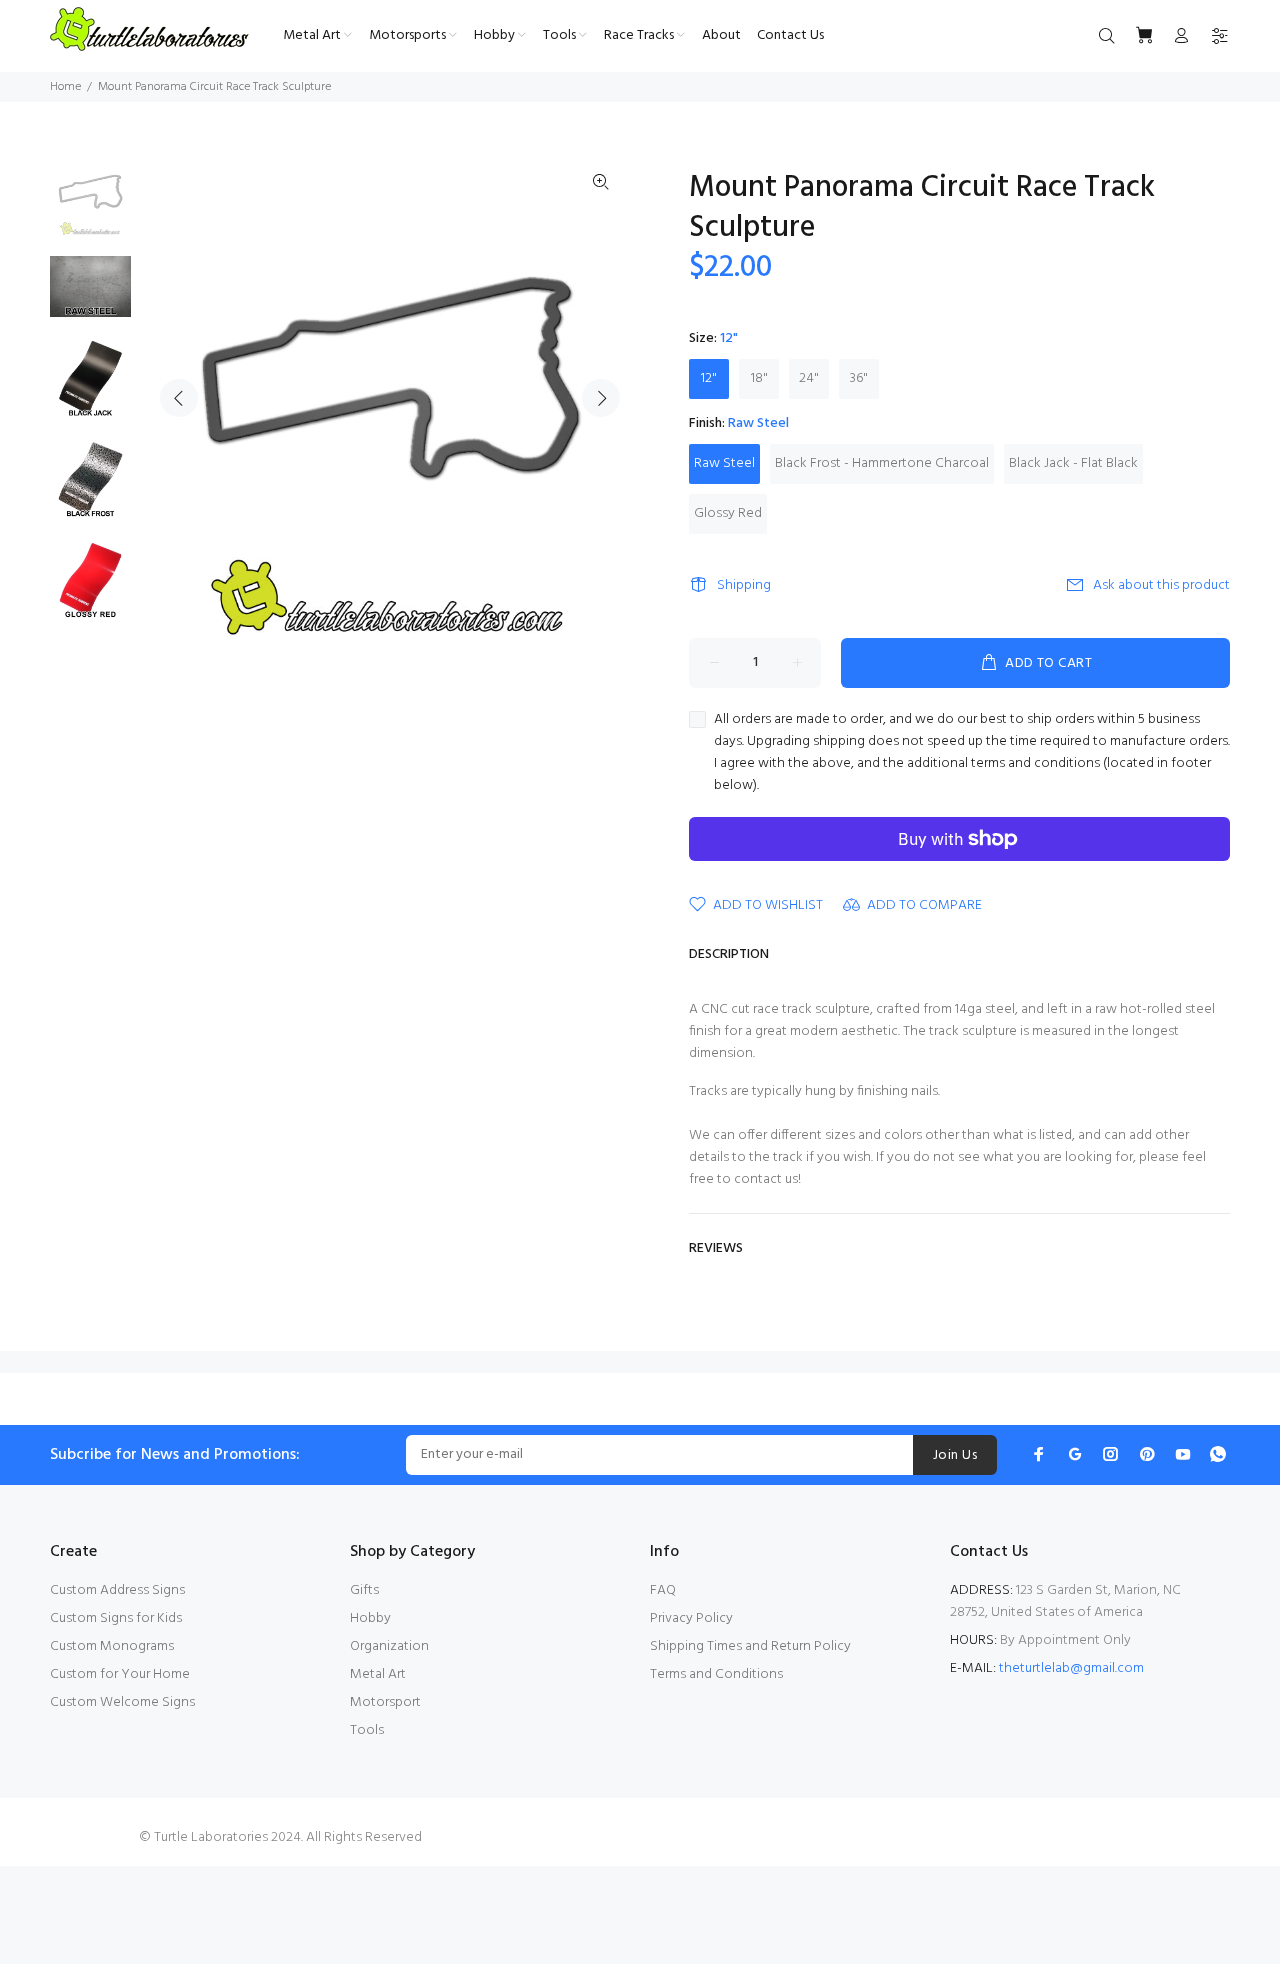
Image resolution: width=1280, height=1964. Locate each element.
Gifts (364, 1590)
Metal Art (378, 1674)
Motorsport (385, 1702)
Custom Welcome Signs (122, 1702)
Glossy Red (728, 513)
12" (709, 378)
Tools (367, 1730)
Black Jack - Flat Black (1073, 463)
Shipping (744, 585)
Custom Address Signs (117, 1590)
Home (65, 87)
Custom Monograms (112, 1646)
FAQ (663, 1590)
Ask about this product (1161, 585)
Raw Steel (724, 463)
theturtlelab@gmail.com (1071, 1668)
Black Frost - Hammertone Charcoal (882, 463)
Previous (179, 398)
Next (601, 398)
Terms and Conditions (716, 1674)
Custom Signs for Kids (116, 1618)
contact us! (767, 1179)
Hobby (370, 1618)
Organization (389, 1646)
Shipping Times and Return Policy (750, 1646)
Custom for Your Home (120, 1674)
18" (759, 378)
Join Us (955, 1455)
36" (859, 378)
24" (809, 378)
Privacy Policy (691, 1618)
